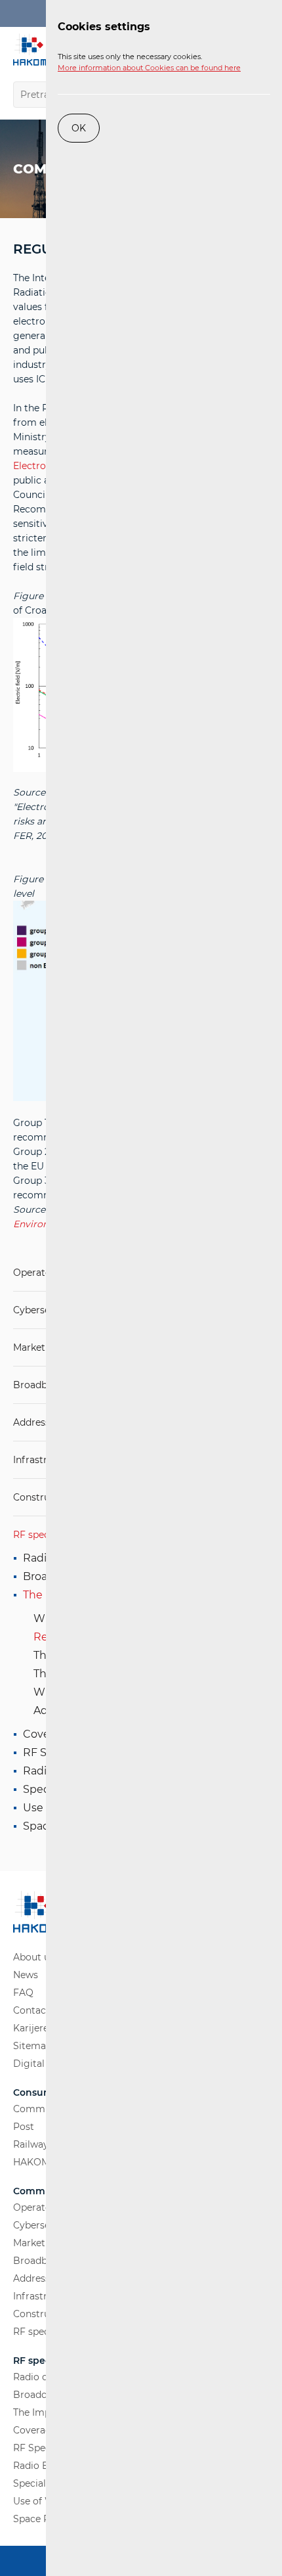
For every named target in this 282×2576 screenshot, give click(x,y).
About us (34, 1957)
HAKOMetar (41, 2162)
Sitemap (32, 2046)
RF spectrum (43, 1535)
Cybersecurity (45, 1310)
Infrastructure (45, 1460)
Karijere (31, 2028)
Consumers (40, 2093)
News (26, 1975)
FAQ (23, 1993)
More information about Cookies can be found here (149, 68)
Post (24, 2127)
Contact (31, 2010)
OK (79, 128)
